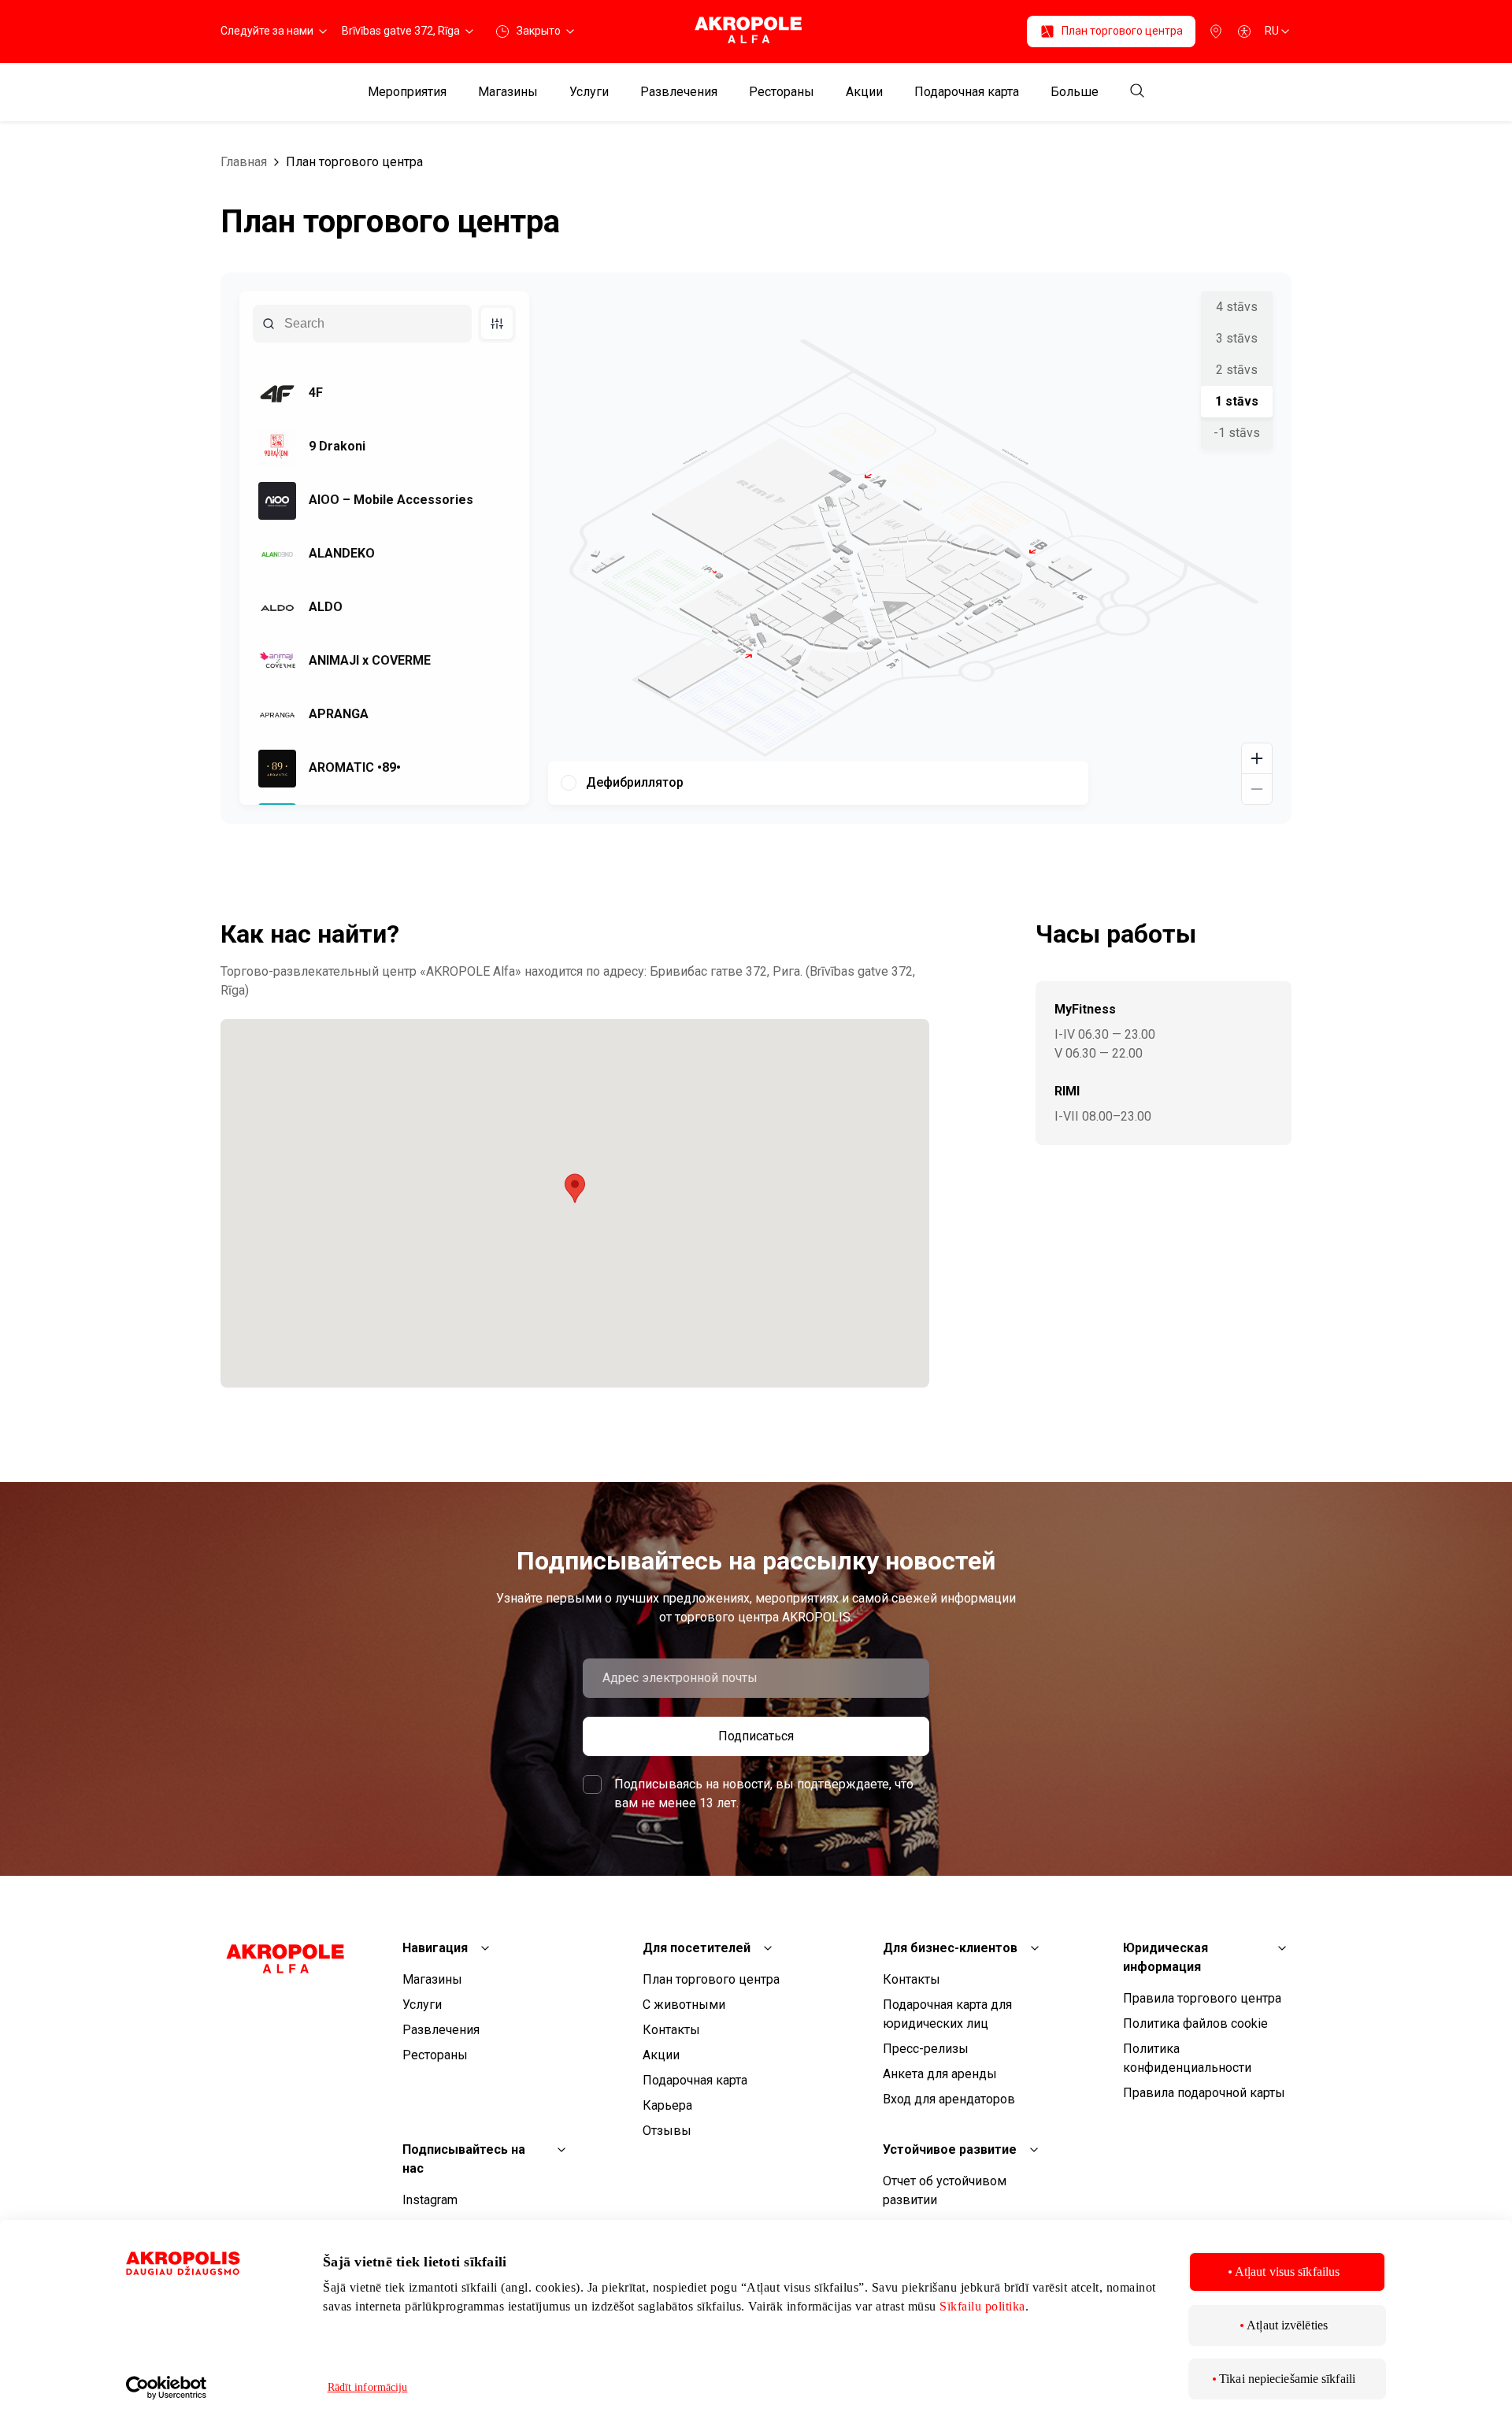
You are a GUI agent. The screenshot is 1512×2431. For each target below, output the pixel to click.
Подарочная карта (967, 92)
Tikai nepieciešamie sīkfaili (1287, 2379)
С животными (684, 2005)
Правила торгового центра (1202, 1998)
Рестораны (782, 92)
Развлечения (679, 92)
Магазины (508, 92)
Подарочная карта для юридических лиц (947, 2014)
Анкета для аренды (940, 2074)
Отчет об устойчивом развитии (945, 2190)
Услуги (589, 92)
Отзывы (667, 2131)
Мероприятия (407, 92)
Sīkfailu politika (982, 2306)
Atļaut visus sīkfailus (1287, 2272)
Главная (244, 162)
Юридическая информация (1165, 1957)
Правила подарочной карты (1204, 2093)
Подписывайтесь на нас (464, 2159)
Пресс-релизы (926, 2049)
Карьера (667, 2105)
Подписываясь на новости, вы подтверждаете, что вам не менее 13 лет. (764, 1794)
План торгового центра (354, 162)
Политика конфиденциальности (1187, 2058)
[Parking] (1216, 31)
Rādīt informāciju (368, 2387)
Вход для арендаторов (949, 2099)
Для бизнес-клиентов (950, 1948)
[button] (575, 1188)
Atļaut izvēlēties (1287, 2325)
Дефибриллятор (635, 782)
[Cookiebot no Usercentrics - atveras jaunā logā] (209, 2388)
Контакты (671, 2030)
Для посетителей (697, 1948)
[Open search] (1137, 92)
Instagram (430, 2200)
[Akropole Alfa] (756, 31)
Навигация (435, 1948)
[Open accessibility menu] (1244, 31)
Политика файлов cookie (1195, 2023)
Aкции (864, 92)
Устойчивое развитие (950, 2149)
